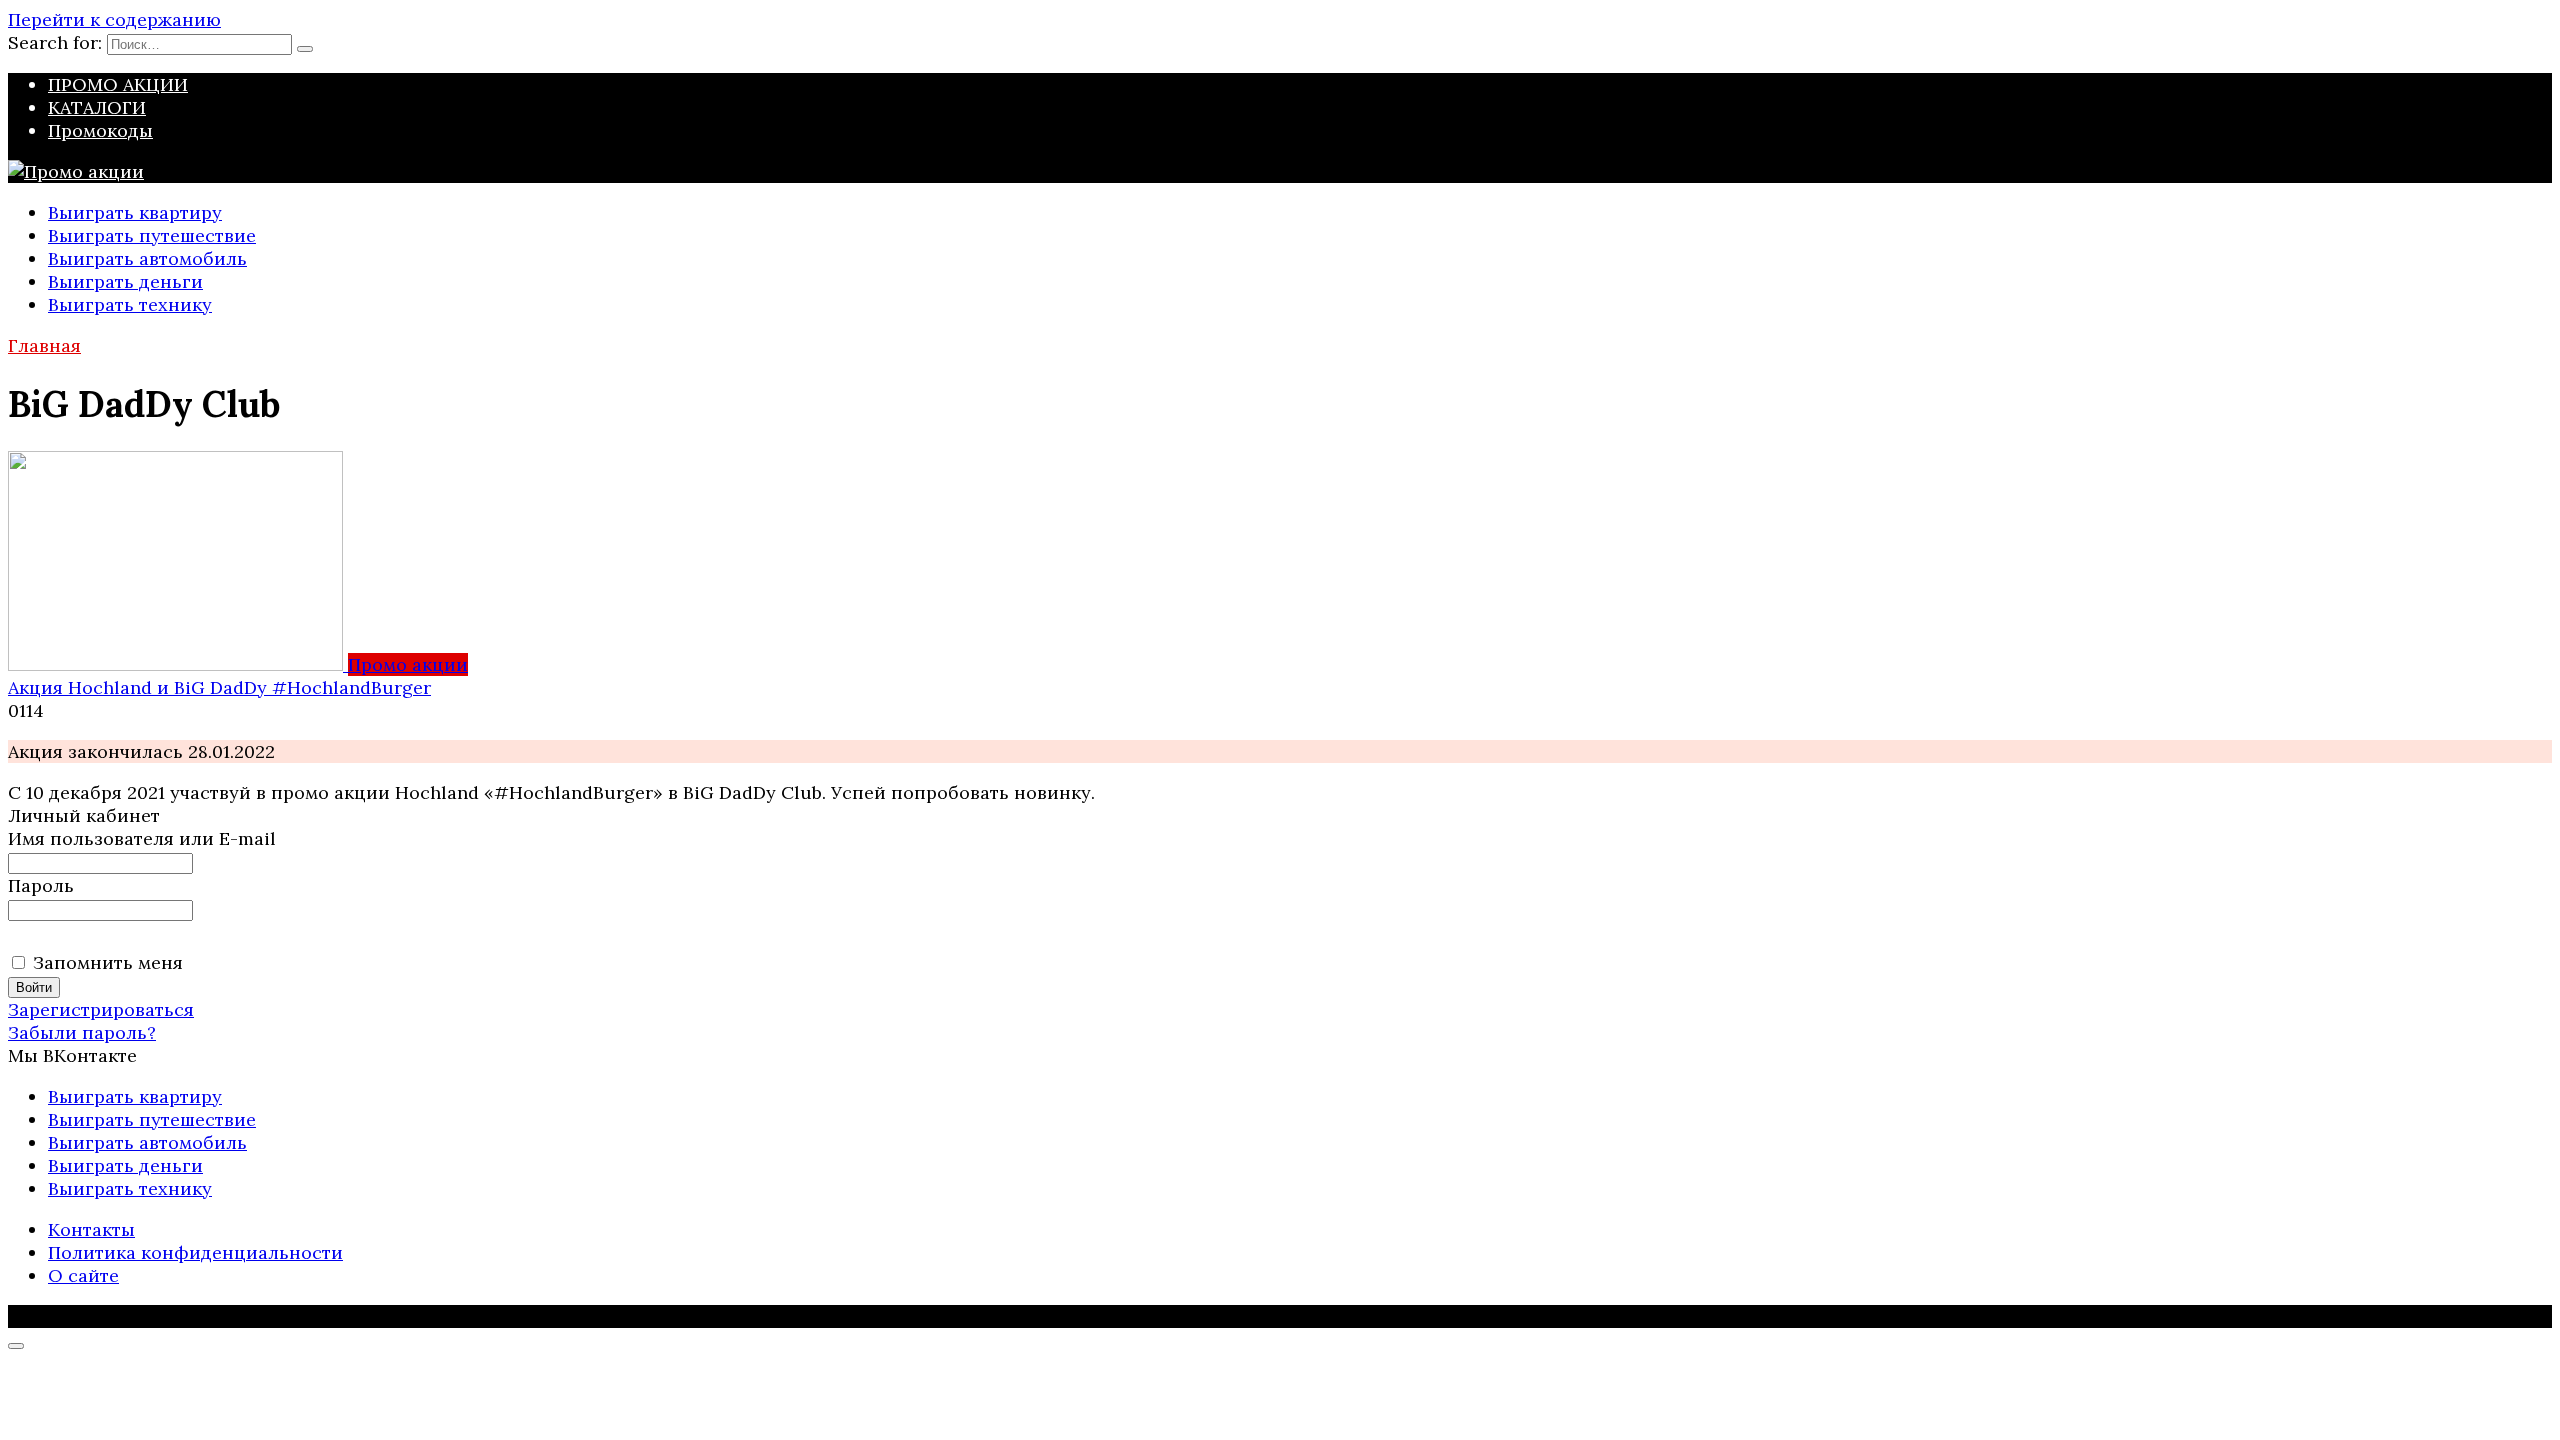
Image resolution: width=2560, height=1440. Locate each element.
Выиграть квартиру (135, 212)
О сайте (83, 1275)
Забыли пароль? (82, 1032)
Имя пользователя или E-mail (142, 838)
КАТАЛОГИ (97, 107)
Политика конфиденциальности (195, 1252)
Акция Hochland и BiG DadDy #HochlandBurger (219, 687)
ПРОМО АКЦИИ (118, 84)
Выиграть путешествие (152, 235)
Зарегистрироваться (101, 1009)
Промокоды (100, 130)
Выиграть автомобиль (147, 258)
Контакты (91, 1229)
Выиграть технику (130, 304)
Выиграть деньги (125, 281)
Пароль (41, 885)
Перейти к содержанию (114, 19)
